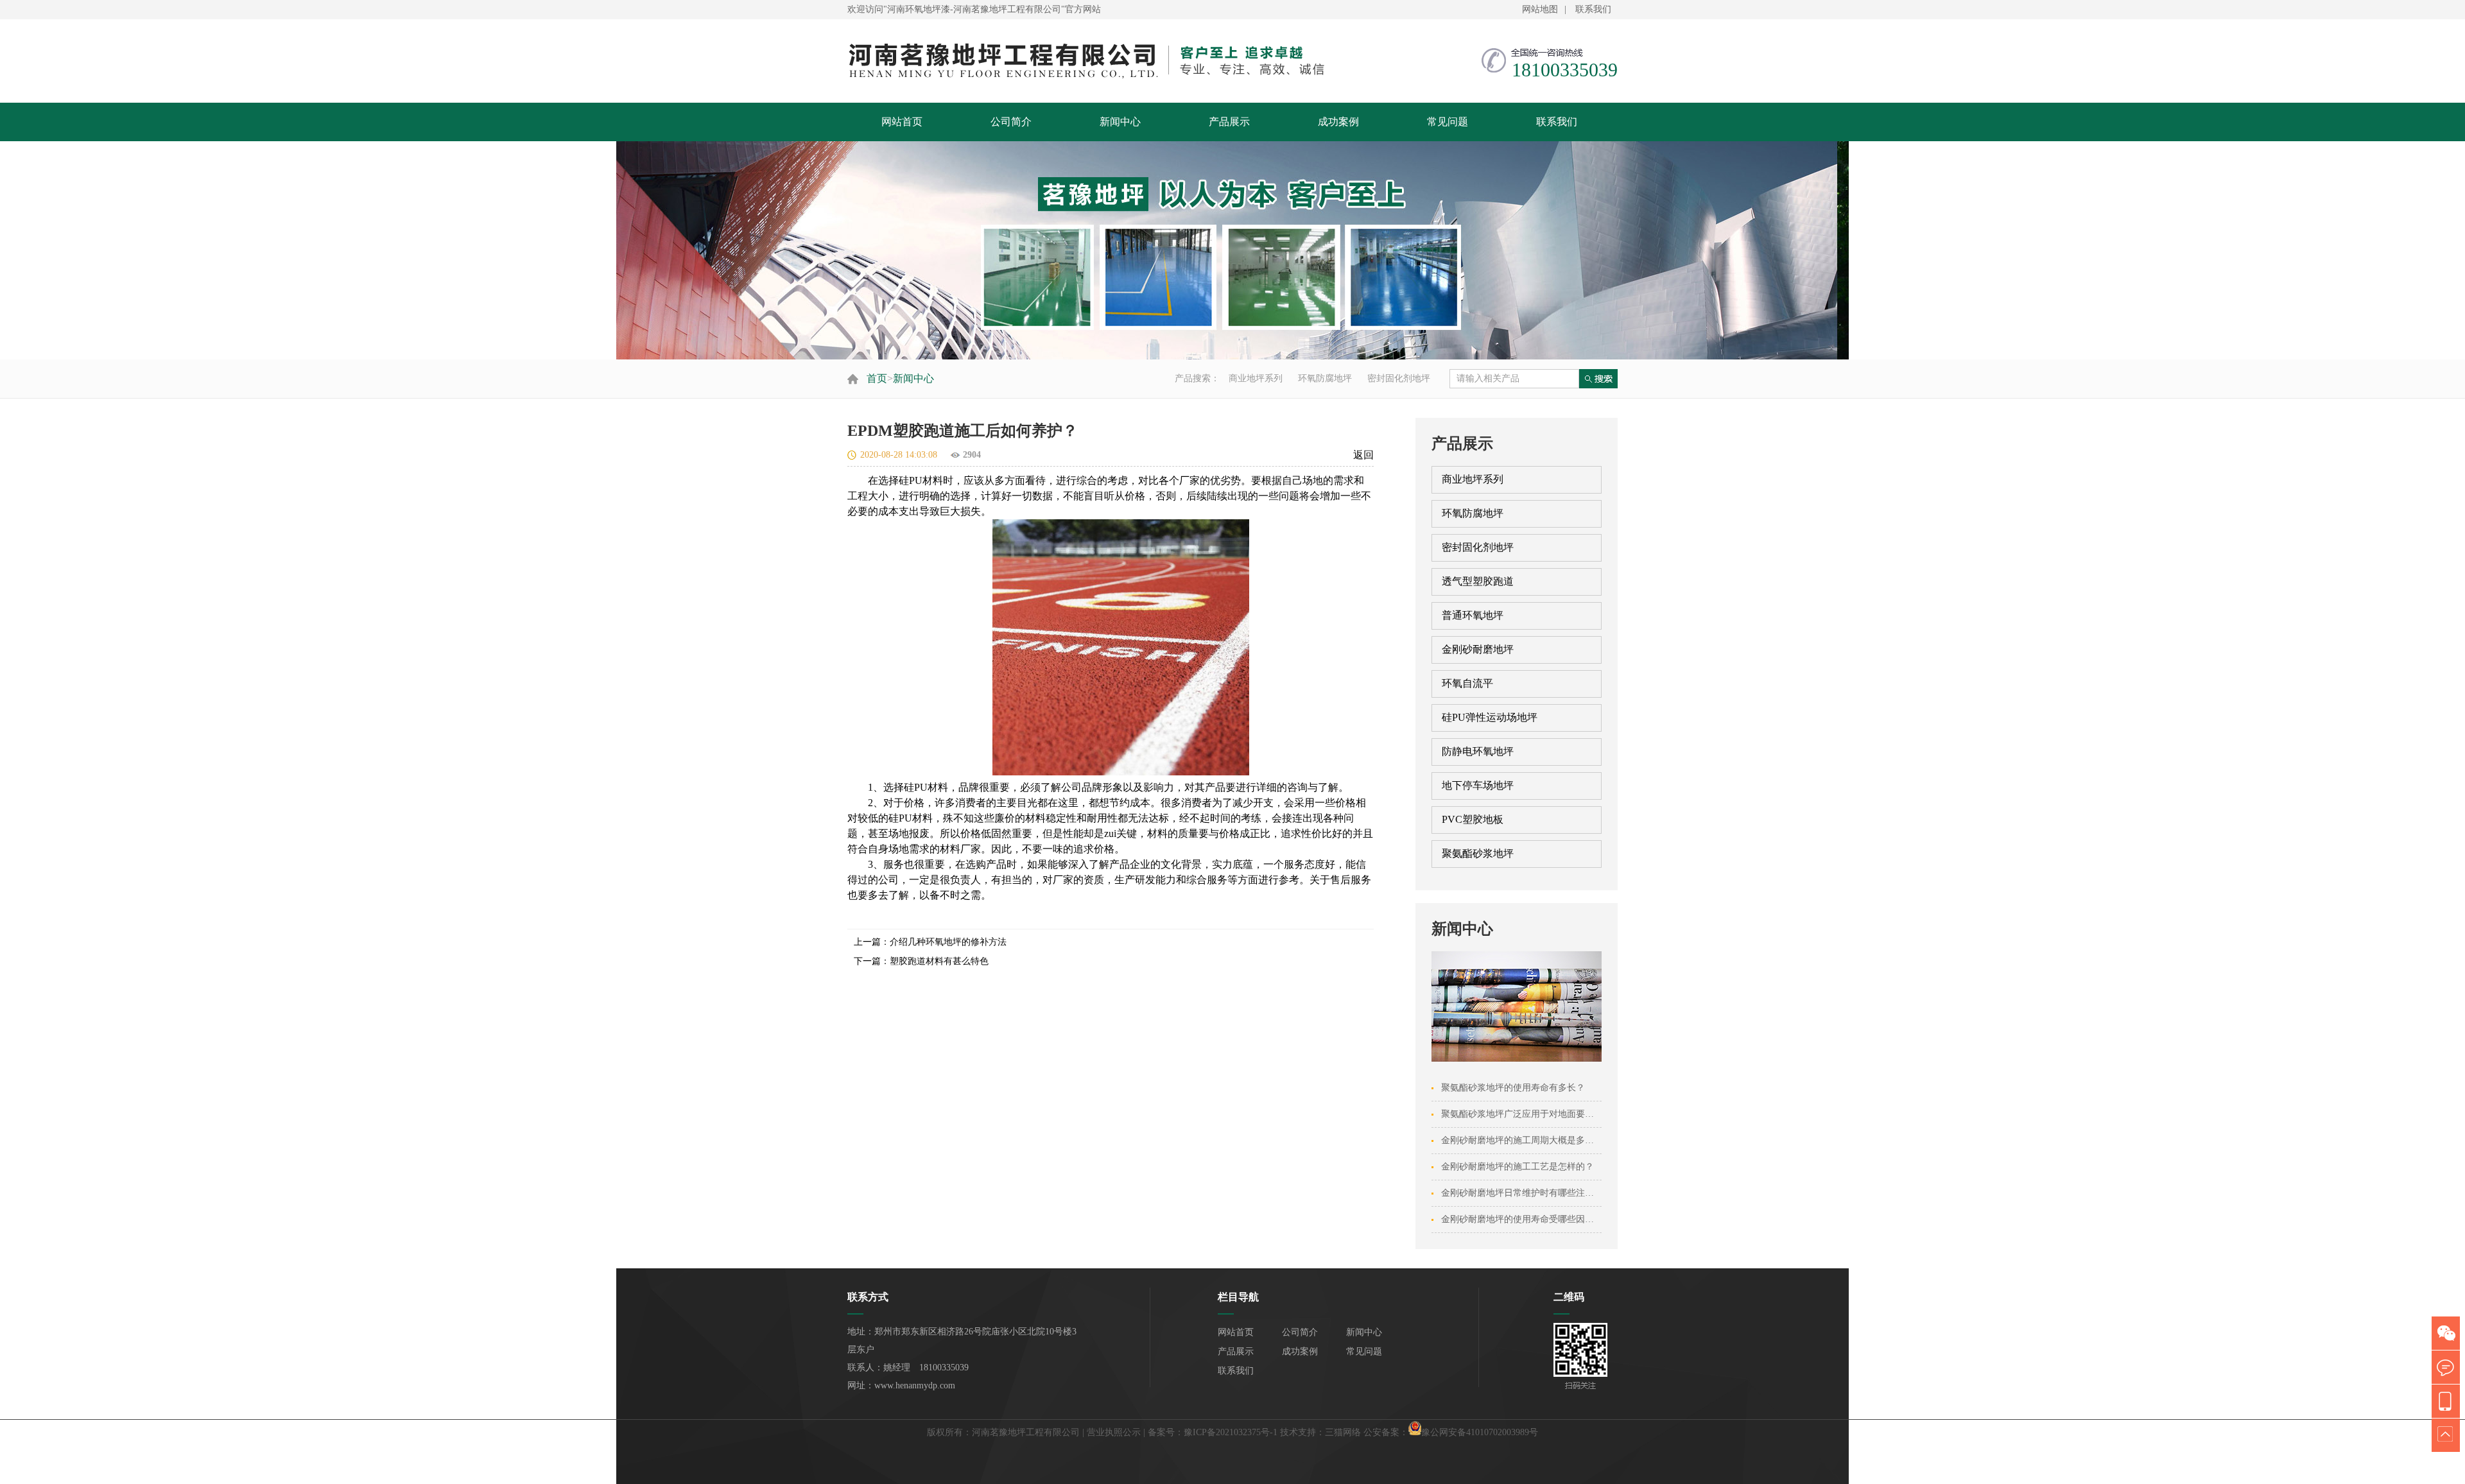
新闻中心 (1120, 122)
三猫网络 (1343, 1432)
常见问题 (1448, 122)
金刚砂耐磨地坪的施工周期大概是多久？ (1522, 1140)
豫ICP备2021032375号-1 (1231, 1432)
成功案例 (1338, 122)
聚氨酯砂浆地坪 (1478, 853)
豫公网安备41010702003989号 (1480, 1432)
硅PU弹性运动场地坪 (1490, 717)
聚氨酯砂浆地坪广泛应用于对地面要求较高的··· (1536, 1114)
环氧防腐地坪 (1325, 378)
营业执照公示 (1114, 1432)
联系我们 (1593, 9)
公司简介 (1011, 122)
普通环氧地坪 (1473, 615)
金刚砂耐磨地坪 (1478, 649)
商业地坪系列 (1256, 378)
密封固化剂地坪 (1399, 378)
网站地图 (1540, 9)
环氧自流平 (1467, 683)
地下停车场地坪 (1478, 785)
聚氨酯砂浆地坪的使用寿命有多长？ (1513, 1088)
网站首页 (902, 122)
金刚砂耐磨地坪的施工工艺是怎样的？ (1518, 1167)
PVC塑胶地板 (1473, 819)
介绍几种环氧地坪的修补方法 (948, 942)
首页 (877, 378)
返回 (1363, 455)
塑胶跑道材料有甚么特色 (939, 961)
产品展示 (1229, 122)
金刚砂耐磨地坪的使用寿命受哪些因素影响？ (1531, 1219)
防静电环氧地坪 (1478, 751)
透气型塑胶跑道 (1478, 581)
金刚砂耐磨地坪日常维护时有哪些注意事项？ (1531, 1193)
